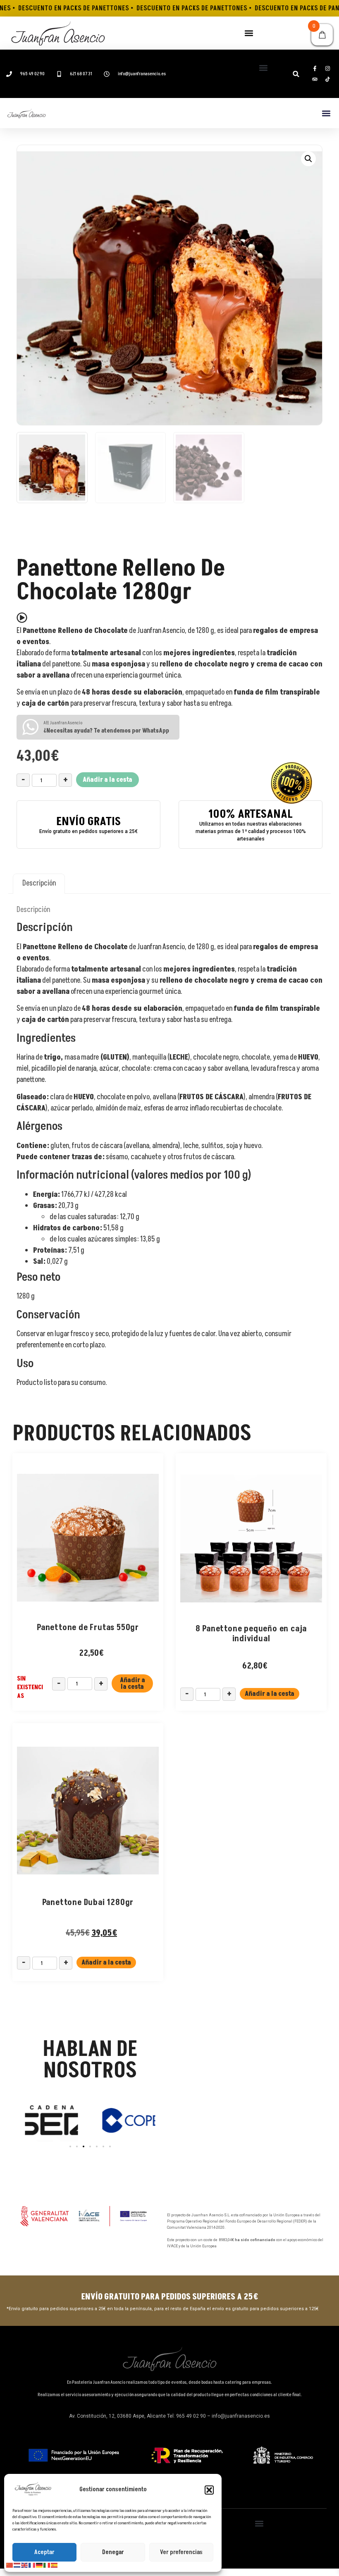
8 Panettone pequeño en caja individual (251, 1634)
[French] (32, 2565)
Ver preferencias (181, 2552)
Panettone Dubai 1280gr (88, 1903)
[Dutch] (17, 2565)
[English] (25, 2565)
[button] (209, 2490)
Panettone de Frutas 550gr (88, 1628)
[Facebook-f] (315, 69)
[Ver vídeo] (22, 618)
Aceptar (44, 2552)
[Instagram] (327, 69)
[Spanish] (55, 2565)
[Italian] (47, 2565)
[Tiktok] (327, 79)
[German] (40, 2565)
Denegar (113, 2552)
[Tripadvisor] (315, 79)
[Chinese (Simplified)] (10, 2565)
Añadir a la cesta (107, 780)
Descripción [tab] (39, 883)
